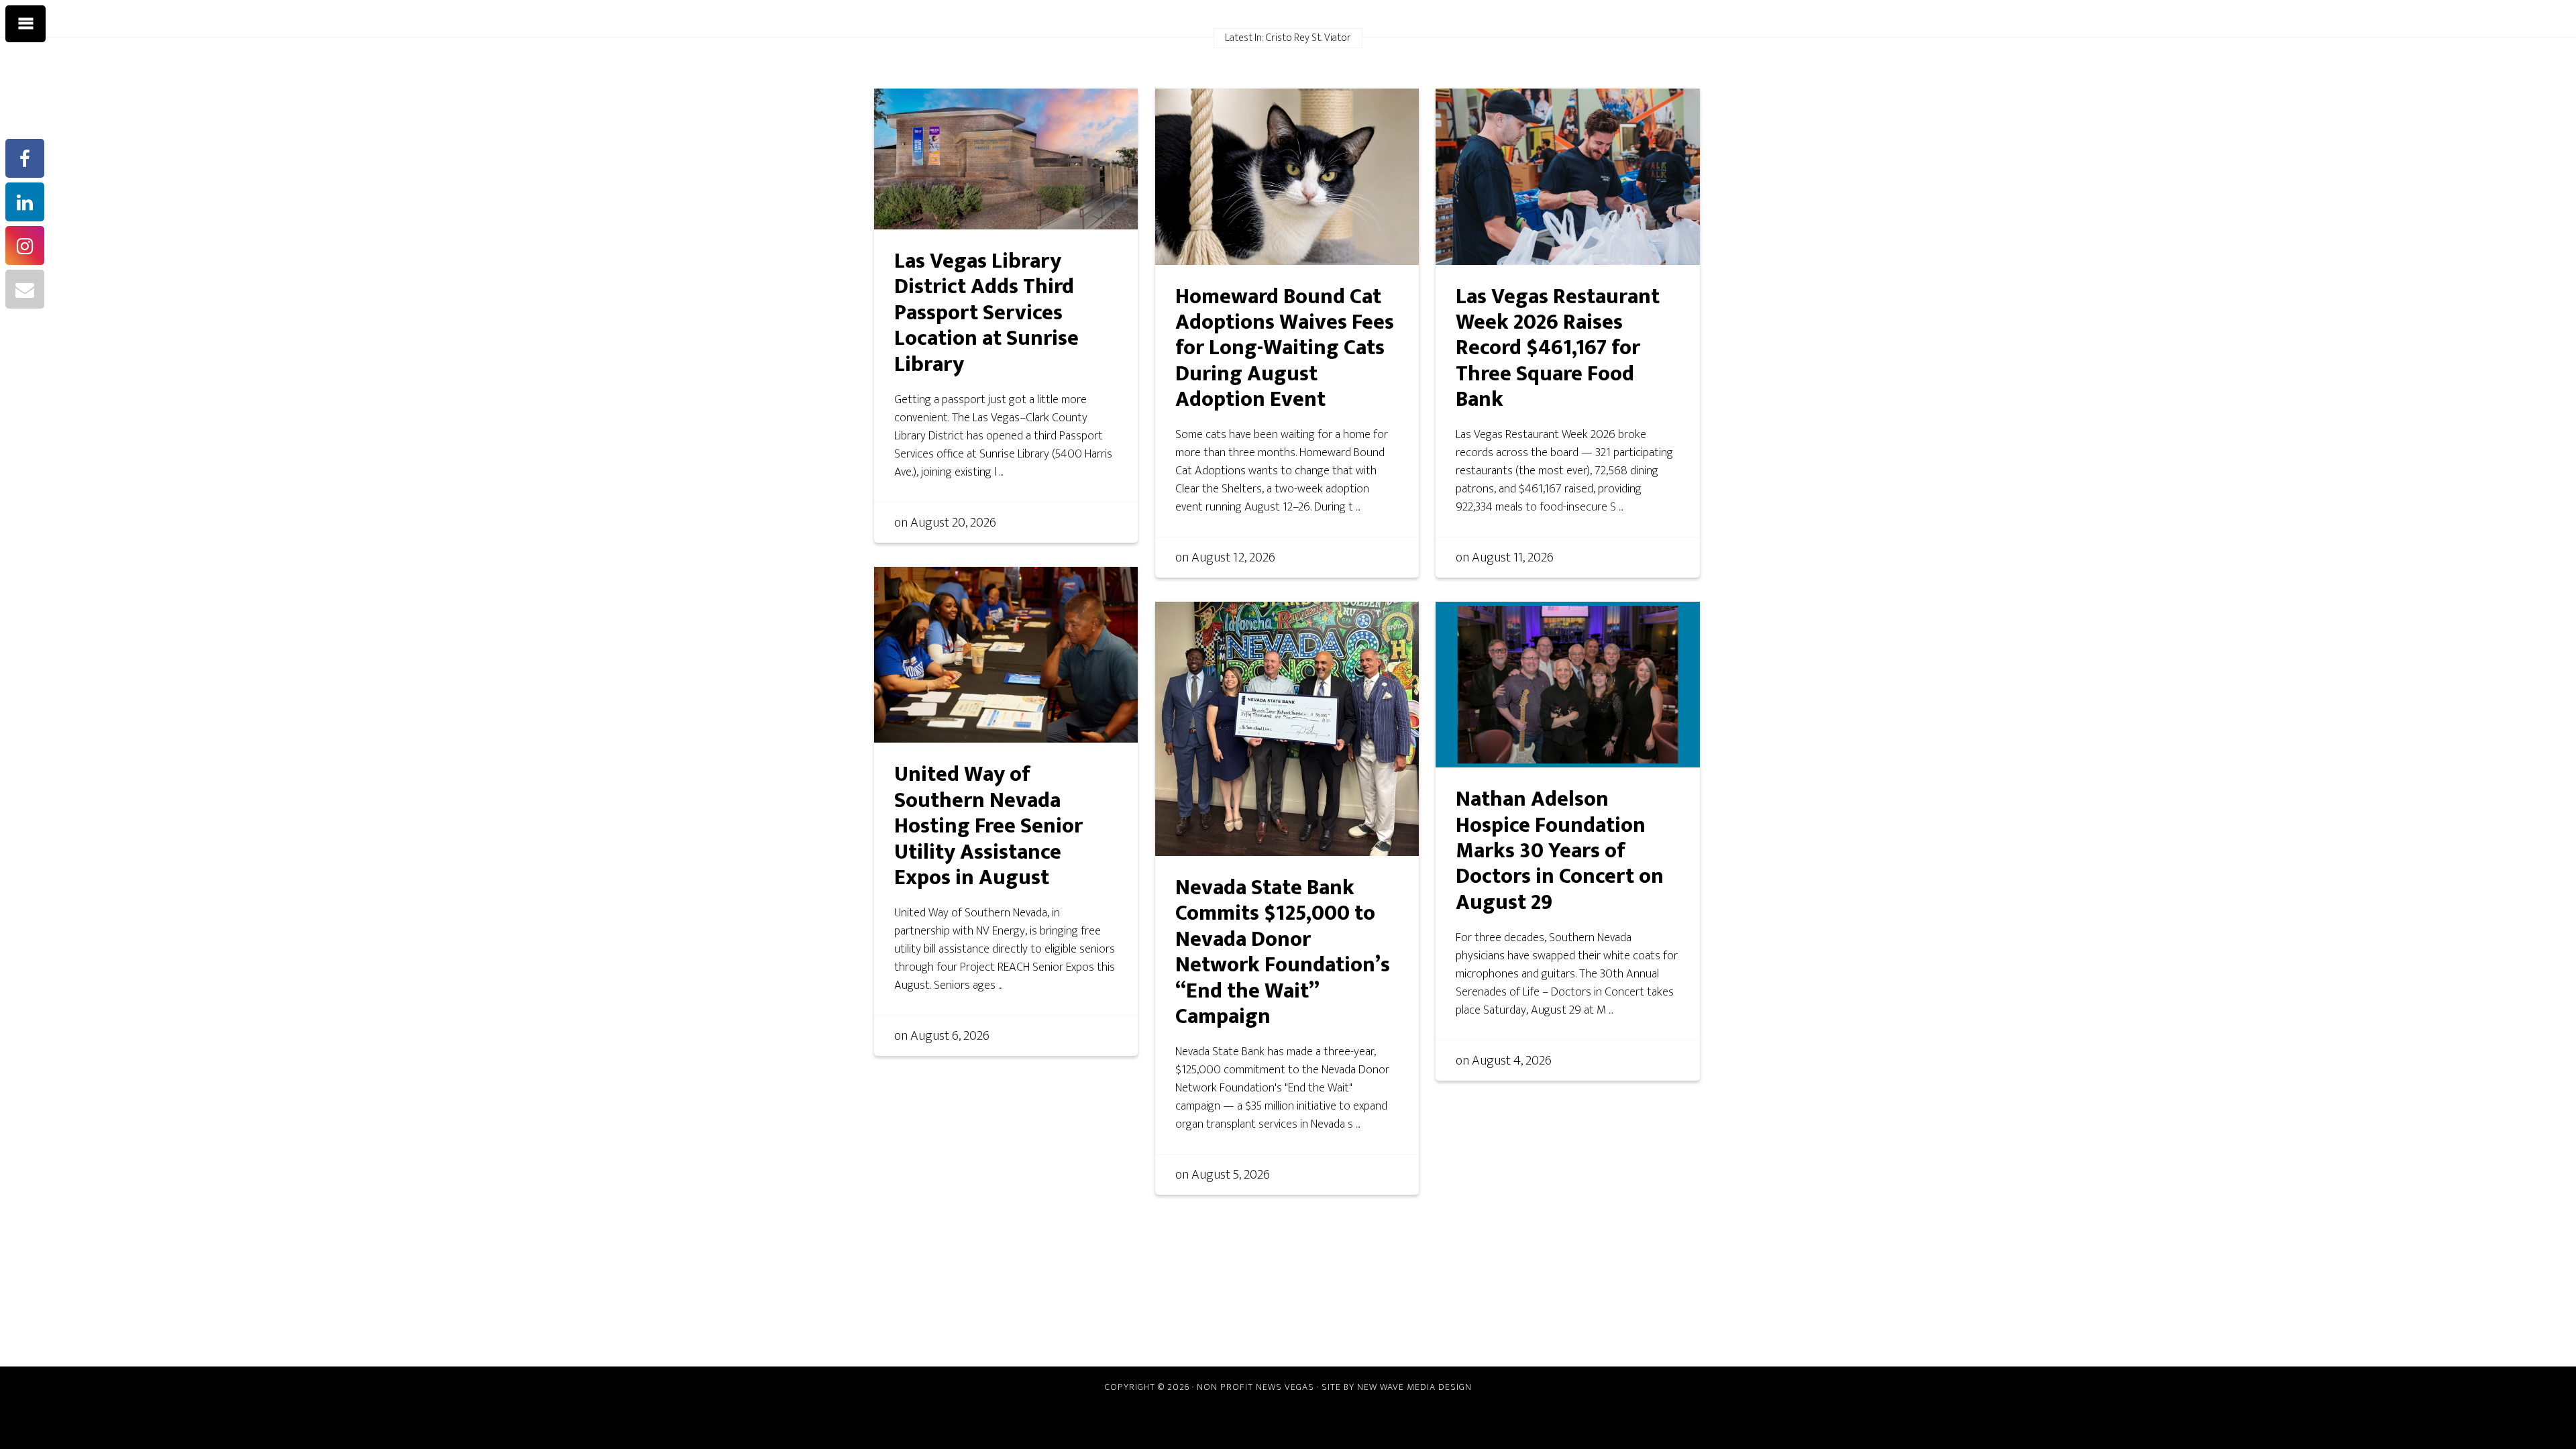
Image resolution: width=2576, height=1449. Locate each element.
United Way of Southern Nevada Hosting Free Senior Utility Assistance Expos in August (988, 826)
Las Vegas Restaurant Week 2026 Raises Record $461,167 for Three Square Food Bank (1558, 348)
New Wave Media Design (1414, 1387)
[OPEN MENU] (25, 24)
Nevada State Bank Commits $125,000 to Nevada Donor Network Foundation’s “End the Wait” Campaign (1283, 952)
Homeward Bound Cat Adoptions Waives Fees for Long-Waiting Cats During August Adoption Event (1285, 348)
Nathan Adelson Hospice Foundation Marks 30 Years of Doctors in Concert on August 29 (1560, 851)
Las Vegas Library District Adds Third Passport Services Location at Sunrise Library (986, 313)
